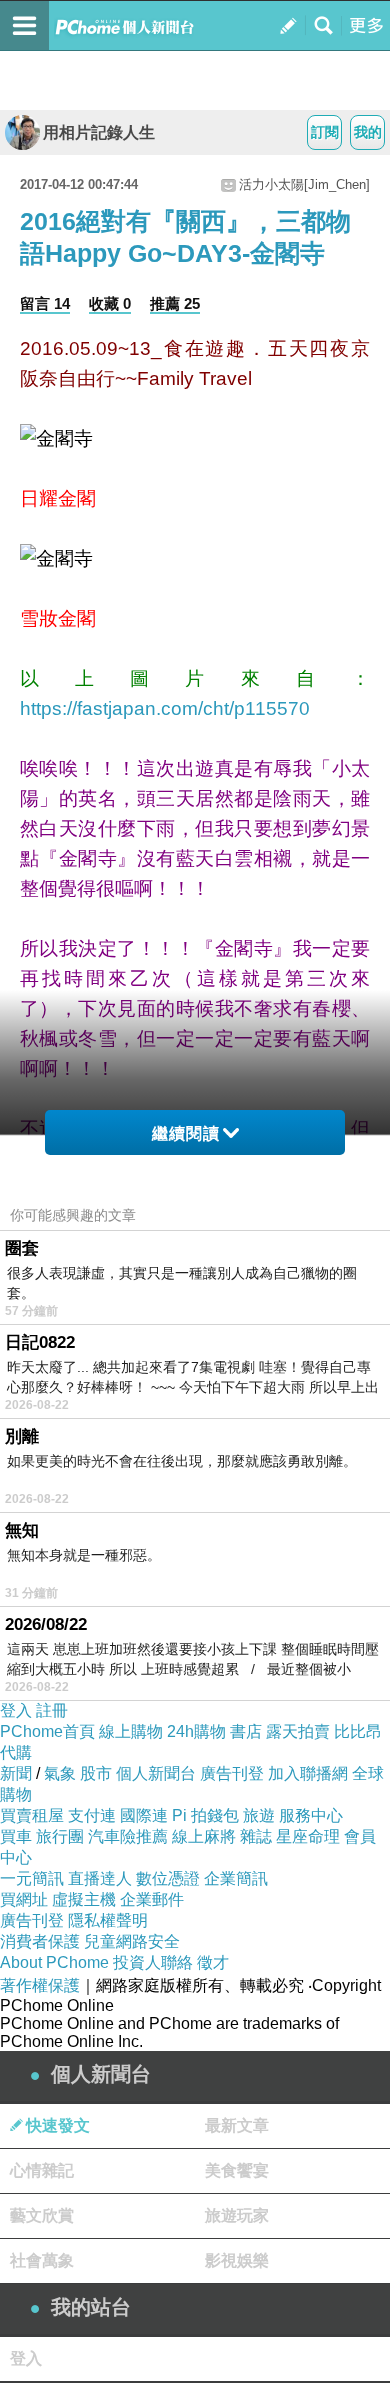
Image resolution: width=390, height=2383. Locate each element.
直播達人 (100, 1878)
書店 (246, 1731)
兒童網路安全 (132, 1941)
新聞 (16, 1773)
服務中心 (311, 1815)
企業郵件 (152, 1899)
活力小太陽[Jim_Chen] (304, 184)
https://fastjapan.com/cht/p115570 (165, 708)
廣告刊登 (232, 1773)
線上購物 (131, 1731)
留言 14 (45, 303)
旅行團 (60, 1836)
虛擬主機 (84, 1899)
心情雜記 (42, 2170)
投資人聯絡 (153, 1962)
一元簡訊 (32, 1878)
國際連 (144, 1815)
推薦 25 (175, 303)
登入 (16, 1710)
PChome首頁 (47, 1731)
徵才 (213, 1962)
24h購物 (196, 1731)
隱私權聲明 (108, 1920)
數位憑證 (168, 1878)
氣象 (60, 1773)
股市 (96, 1773)
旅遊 (259, 1815)
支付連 (92, 1815)
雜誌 (256, 1836)
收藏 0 (110, 303)
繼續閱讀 (186, 1133)
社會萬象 (42, 2260)
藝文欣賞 (42, 2215)
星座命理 (308, 1836)
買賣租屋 (32, 1815)
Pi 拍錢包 (205, 1815)
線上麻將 (204, 1836)
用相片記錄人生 (99, 132)
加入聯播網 (308, 1773)
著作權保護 (40, 1985)
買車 (16, 1836)
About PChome (54, 1962)
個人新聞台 (156, 1773)
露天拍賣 (298, 1731)
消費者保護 (40, 1941)
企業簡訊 (236, 1878)
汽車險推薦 (128, 1836)
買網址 (24, 1899)
